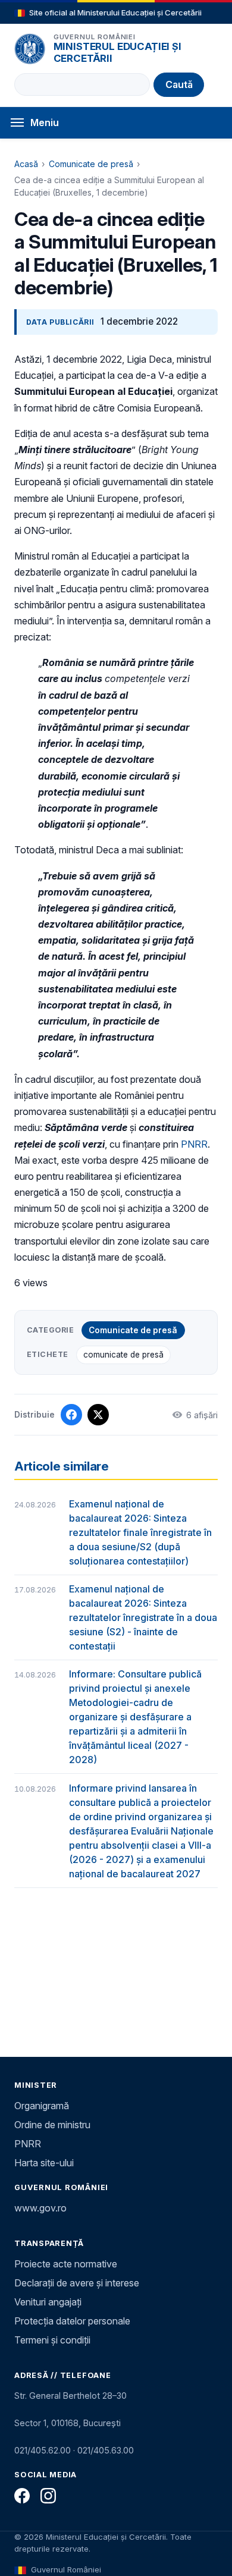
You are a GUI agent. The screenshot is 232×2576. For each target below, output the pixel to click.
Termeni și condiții (52, 2340)
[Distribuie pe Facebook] (71, 1415)
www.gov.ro (40, 2208)
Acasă (26, 164)
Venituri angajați (48, 2302)
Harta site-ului (44, 2163)
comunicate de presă (123, 1355)
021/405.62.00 (43, 2450)
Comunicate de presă (91, 164)
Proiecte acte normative (66, 2264)
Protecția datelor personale (72, 2321)
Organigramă (42, 2106)
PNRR (194, 1144)
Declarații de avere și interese (77, 2283)
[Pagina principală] (30, 49)
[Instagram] (48, 2496)
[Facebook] (22, 2496)
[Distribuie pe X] (98, 1415)
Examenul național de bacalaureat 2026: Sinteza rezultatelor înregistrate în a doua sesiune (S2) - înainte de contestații (143, 1617)
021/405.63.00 (106, 2450)
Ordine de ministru (52, 2125)
